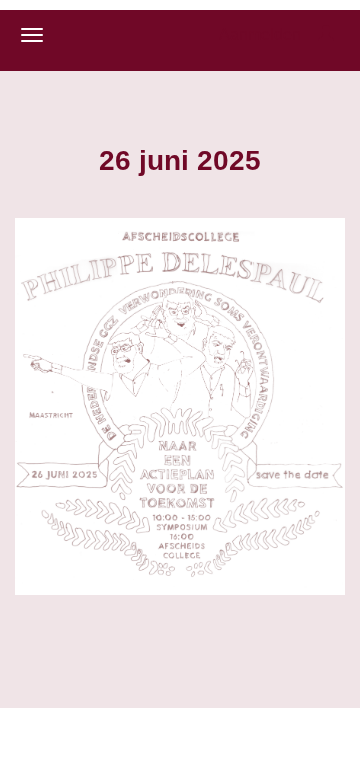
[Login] (326, 34)
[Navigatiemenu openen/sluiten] (32, 35)
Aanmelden (260, 34)
